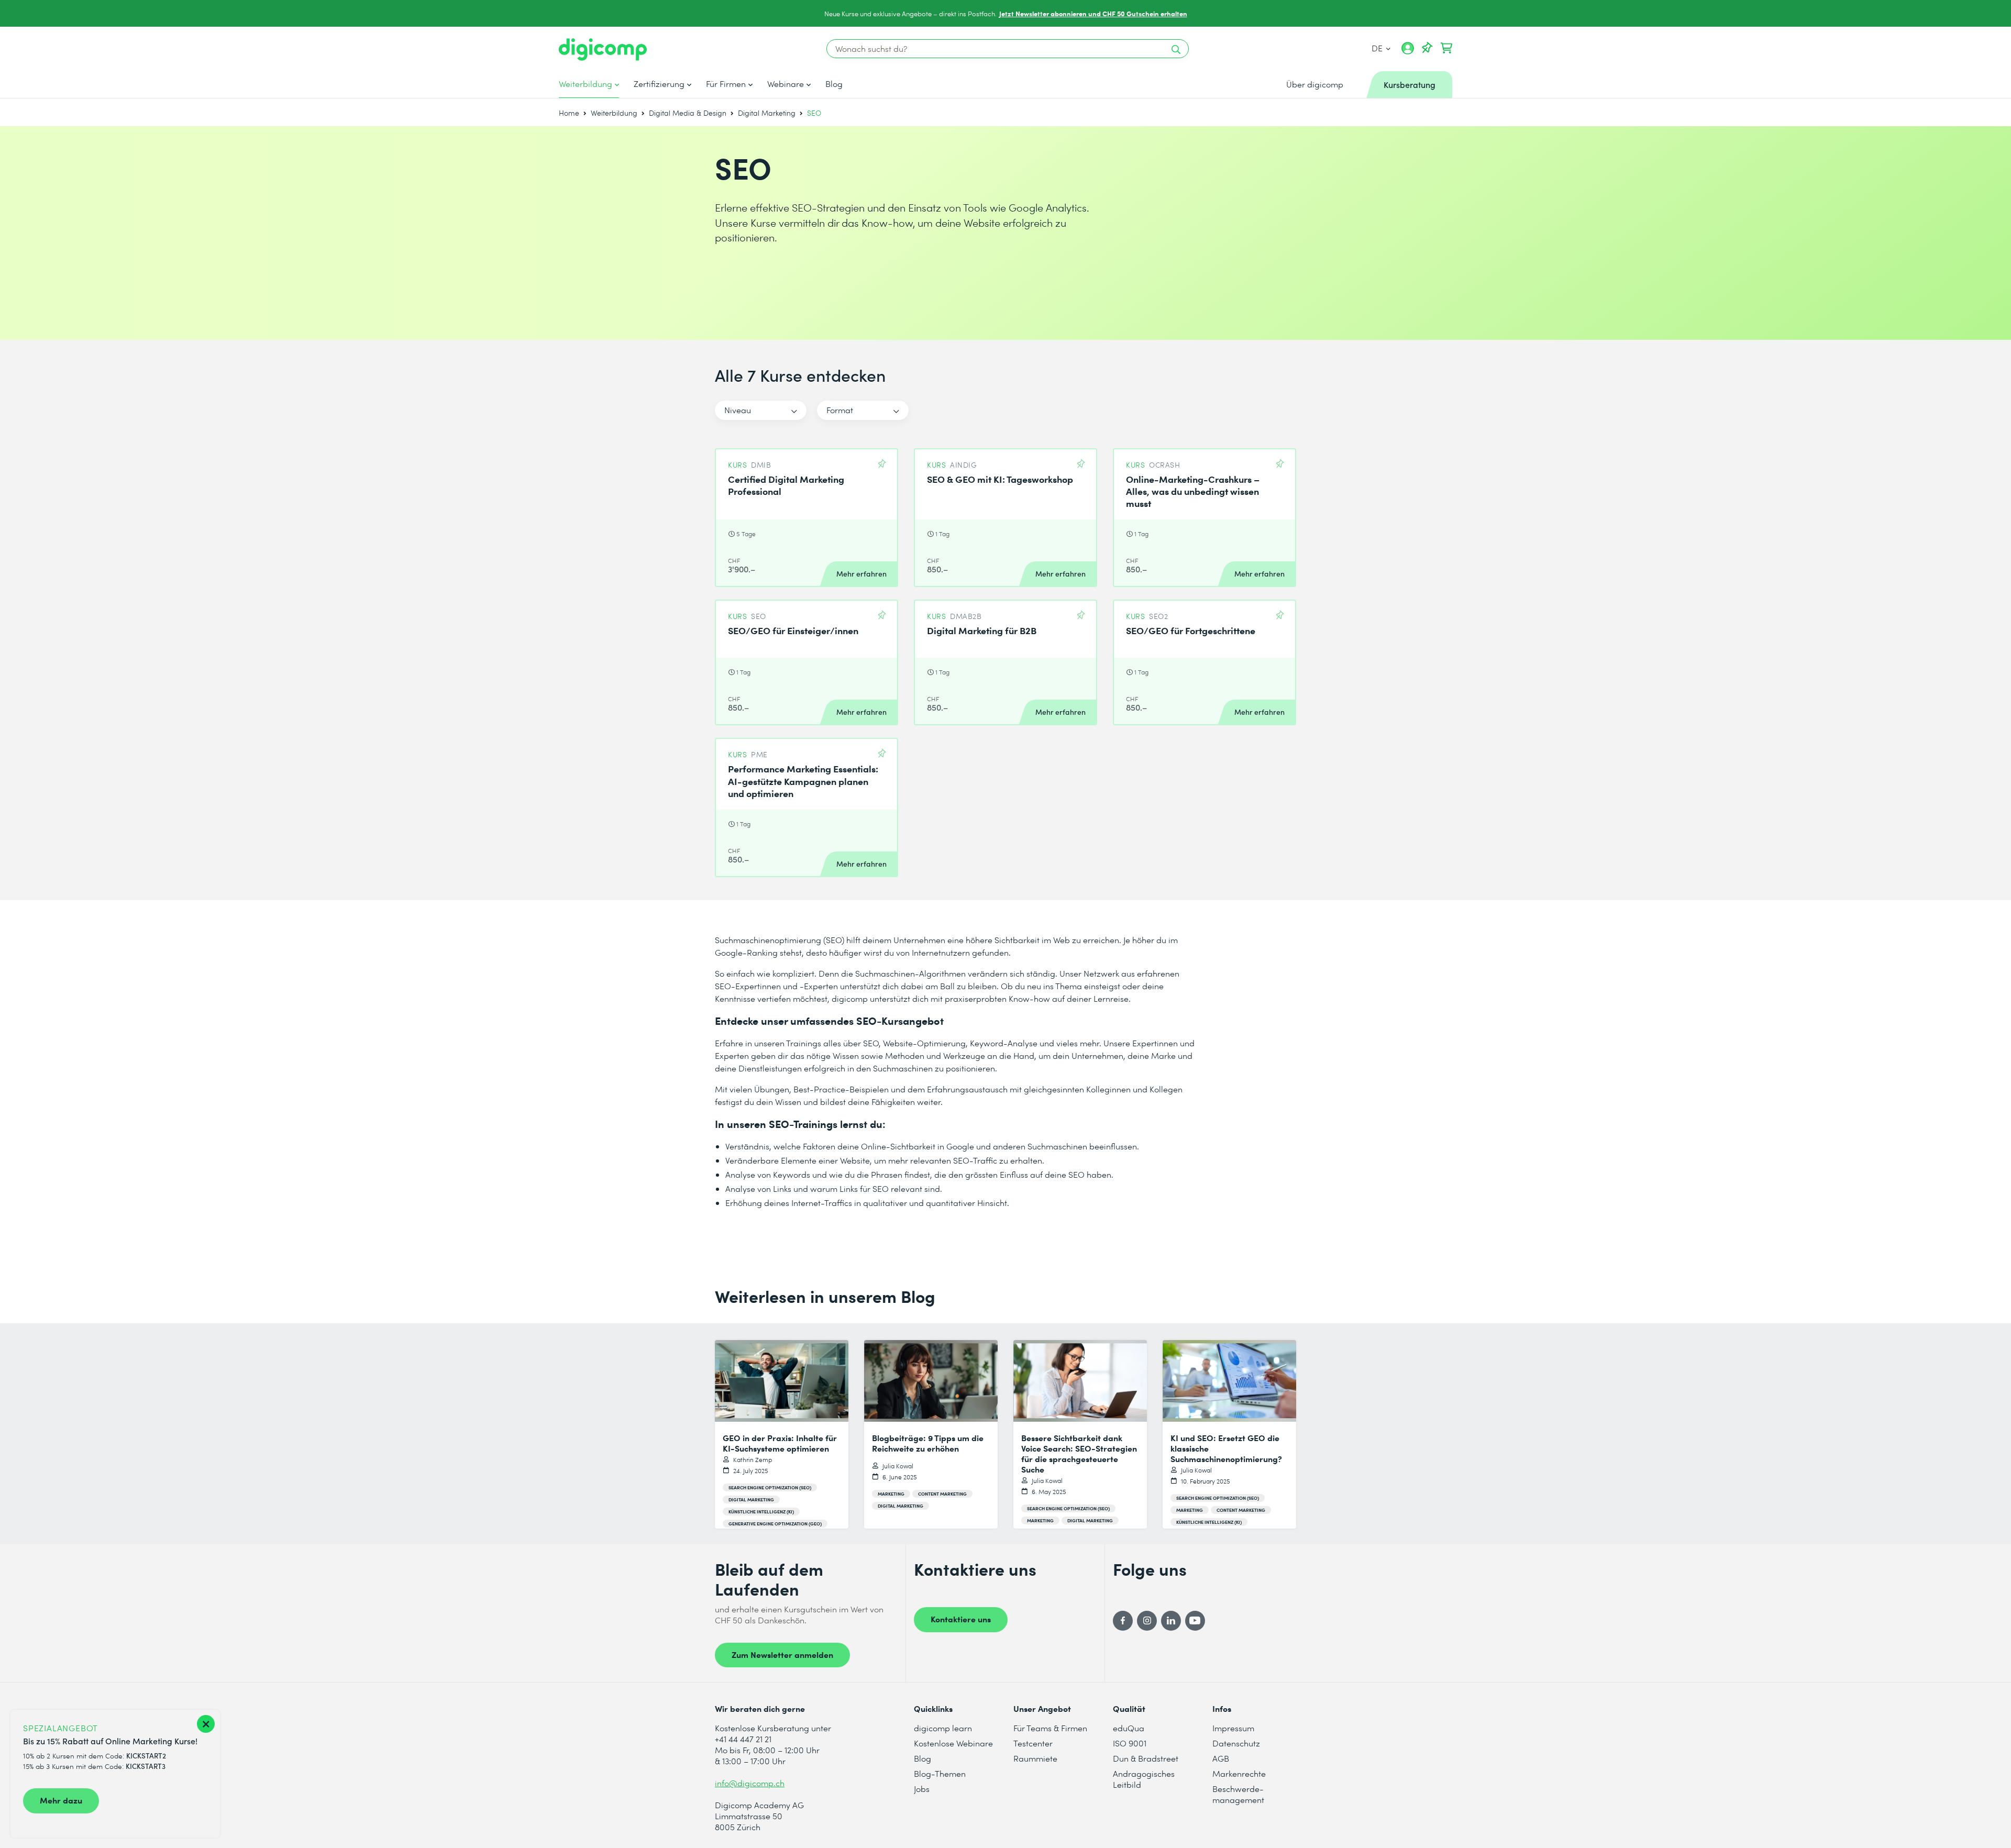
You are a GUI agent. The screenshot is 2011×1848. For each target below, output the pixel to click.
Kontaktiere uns (961, 1619)
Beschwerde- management (1238, 1794)
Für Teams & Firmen (1050, 1728)
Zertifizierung (659, 84)
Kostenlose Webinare (953, 1743)
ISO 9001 (1130, 1743)
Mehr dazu (61, 1800)
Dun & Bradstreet (1146, 1758)
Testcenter (1033, 1743)
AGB (1221, 1758)
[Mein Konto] (1408, 52)
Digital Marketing (767, 113)
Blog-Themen (940, 1773)
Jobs (922, 1789)
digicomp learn (943, 1728)
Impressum (1233, 1728)
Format (840, 410)
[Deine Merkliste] (1427, 48)
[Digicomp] (603, 49)
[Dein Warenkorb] (1446, 48)
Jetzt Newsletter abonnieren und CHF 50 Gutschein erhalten (1093, 13)
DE (1378, 48)
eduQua (1129, 1728)
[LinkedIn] (1171, 1621)
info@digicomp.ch (750, 1783)
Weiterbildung (585, 84)
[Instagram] (1147, 1621)
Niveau (738, 410)
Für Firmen (726, 84)
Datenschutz (1236, 1743)
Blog (834, 84)
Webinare (786, 84)
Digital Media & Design (688, 113)
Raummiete (1035, 1758)
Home (569, 113)
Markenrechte (1239, 1773)
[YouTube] (1195, 1621)
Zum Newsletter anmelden (782, 1654)
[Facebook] (1123, 1621)
